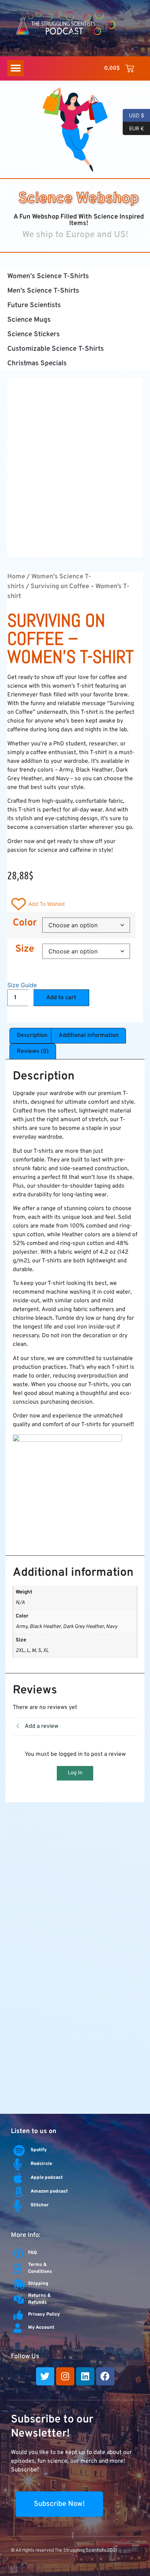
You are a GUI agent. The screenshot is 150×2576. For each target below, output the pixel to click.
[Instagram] (65, 2376)
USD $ (133, 115)
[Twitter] (45, 2376)
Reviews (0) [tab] (33, 1051)
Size (25, 949)
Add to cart (61, 998)
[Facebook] (105, 2376)
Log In (75, 1773)
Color (25, 923)
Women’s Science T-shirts (48, 276)
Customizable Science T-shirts (56, 349)
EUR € (133, 128)
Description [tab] (32, 1035)
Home (16, 577)
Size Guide (22, 985)
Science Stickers (33, 334)
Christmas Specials (37, 363)
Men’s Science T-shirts (43, 291)
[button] (75, 34)
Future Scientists (34, 305)
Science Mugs (29, 320)
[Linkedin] (85, 2376)
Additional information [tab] (89, 1035)
